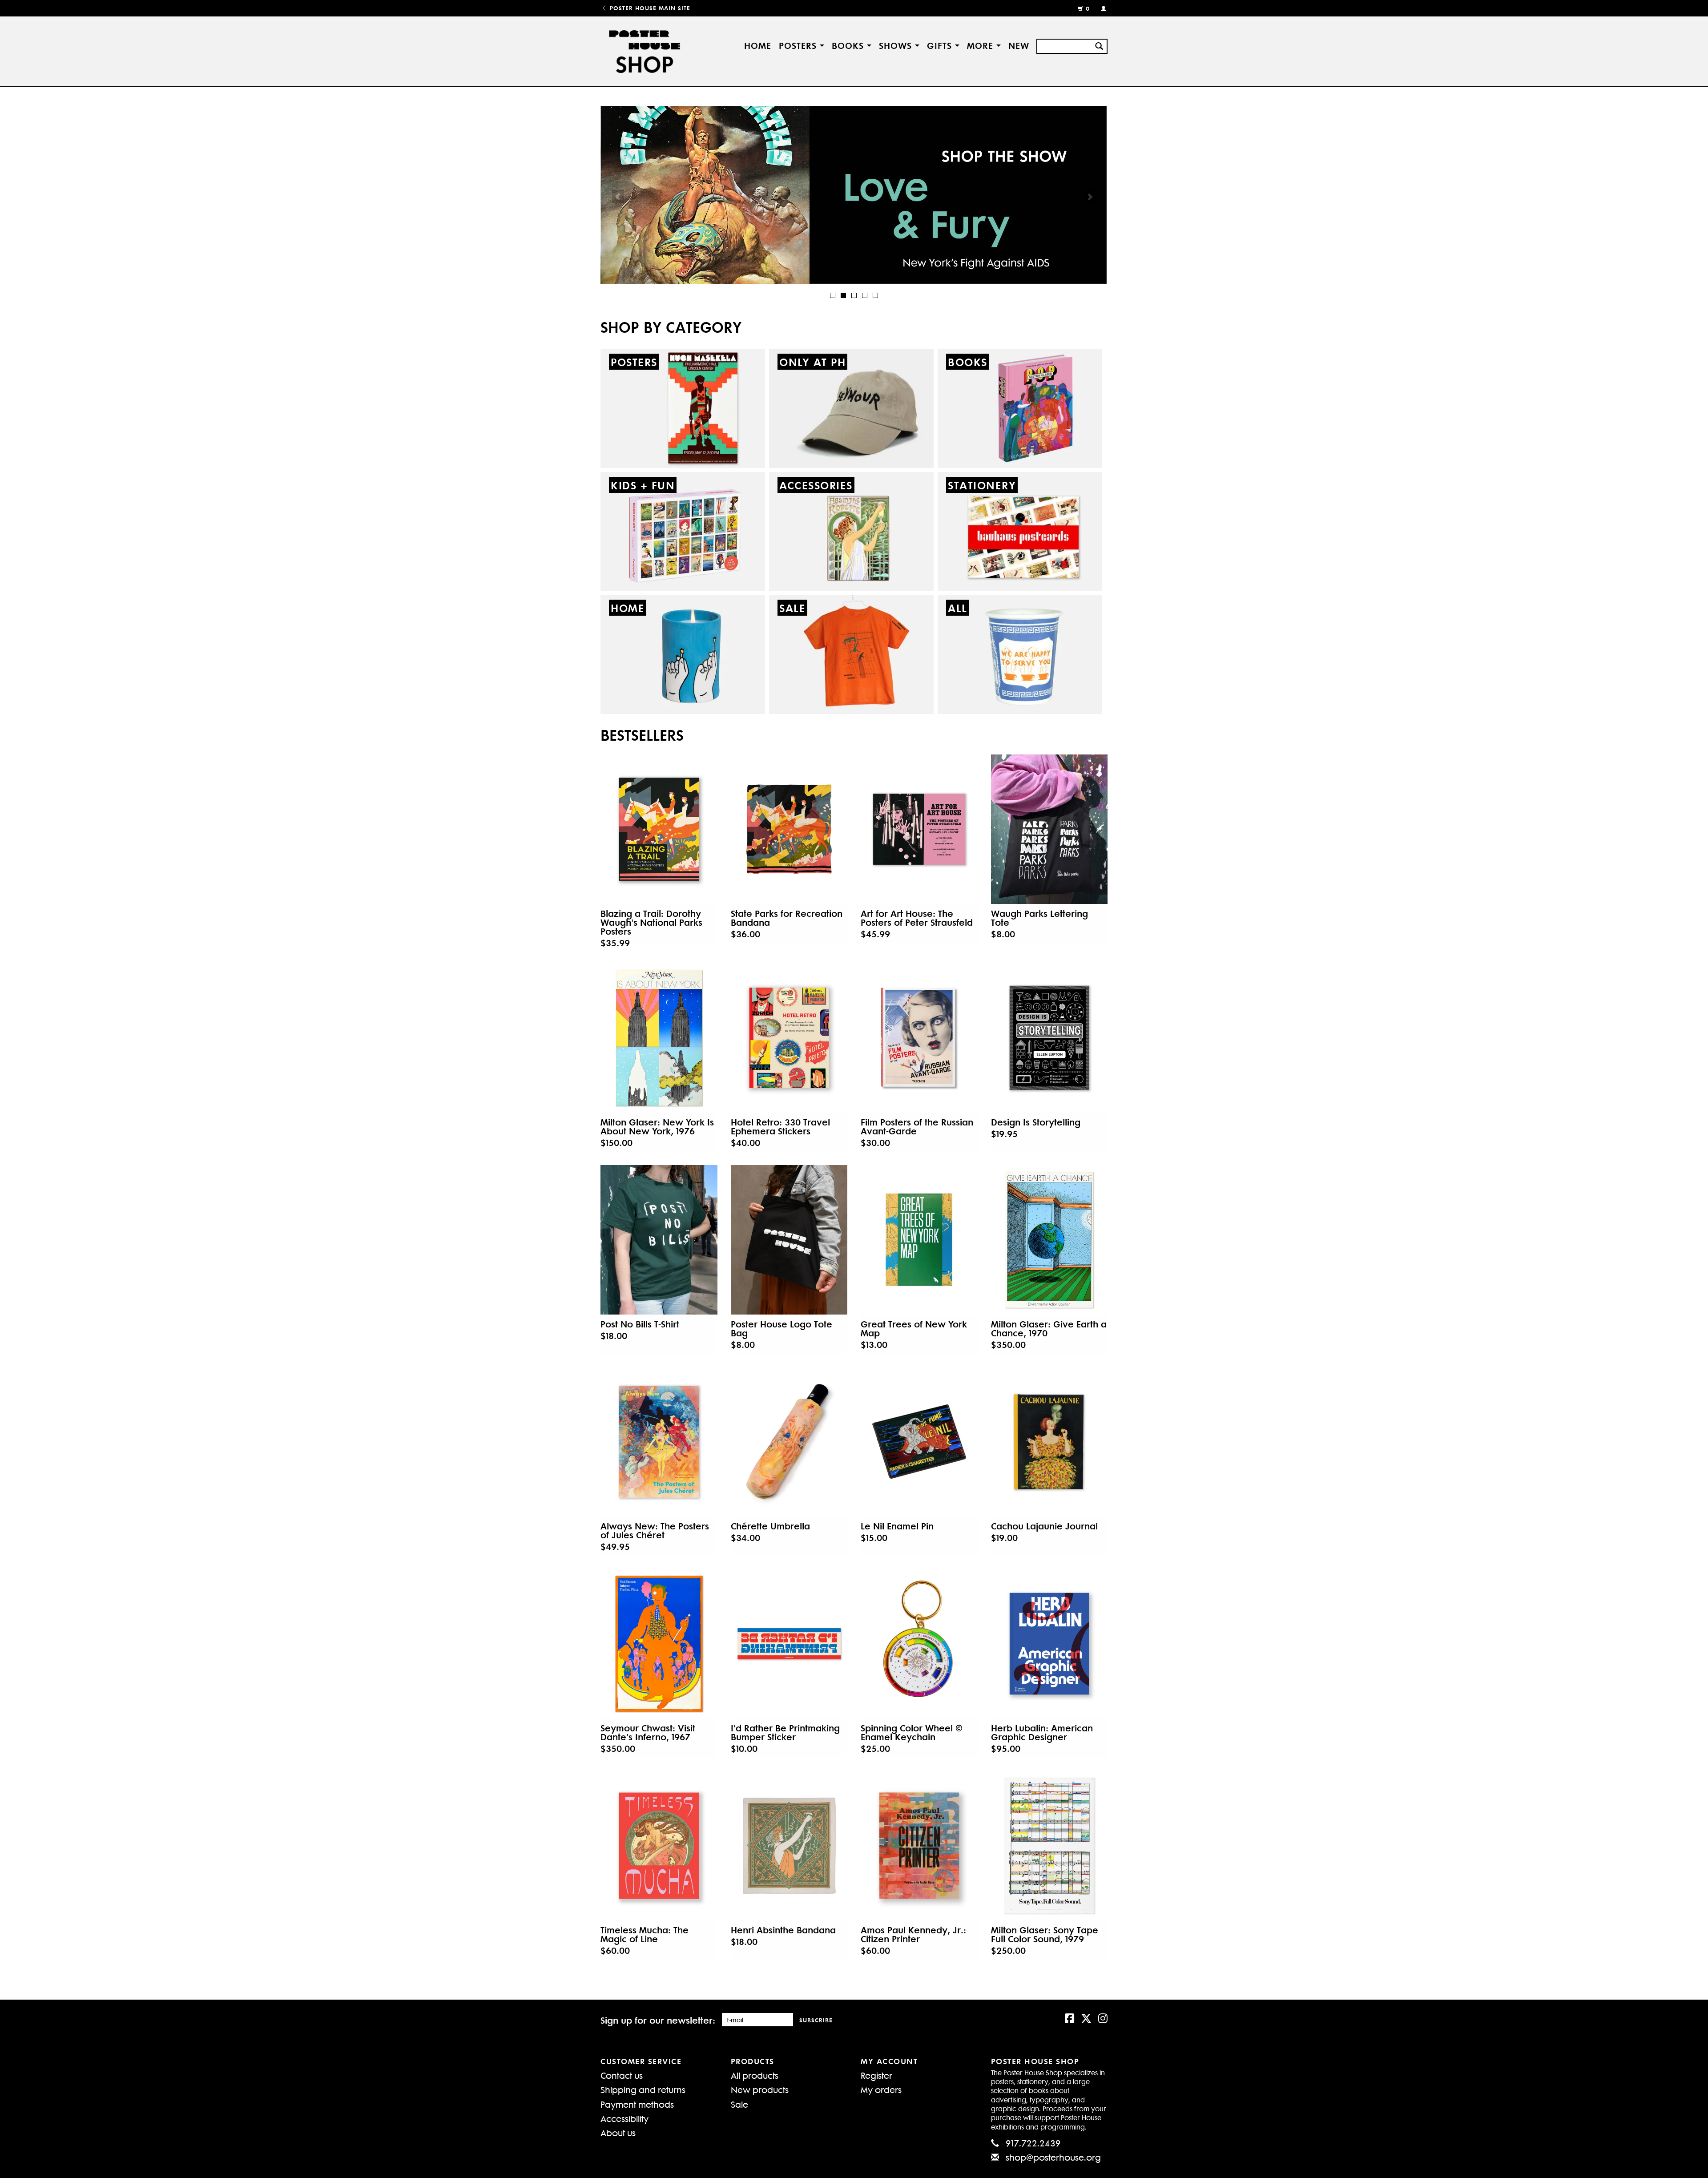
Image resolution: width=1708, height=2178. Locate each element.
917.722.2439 (1033, 2143)
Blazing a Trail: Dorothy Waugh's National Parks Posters (651, 922)
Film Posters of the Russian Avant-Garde (917, 1126)
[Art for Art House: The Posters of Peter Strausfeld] (919, 829)
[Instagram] (1103, 2017)
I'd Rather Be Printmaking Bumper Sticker (785, 1732)
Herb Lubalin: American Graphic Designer (1042, 1732)
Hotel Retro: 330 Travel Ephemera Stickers (780, 1126)
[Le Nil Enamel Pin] (919, 1442)
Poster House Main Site (649, 8)
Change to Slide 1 (833, 295)
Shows (897, 45)
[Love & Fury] (854, 195)
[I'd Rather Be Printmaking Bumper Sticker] (789, 1644)
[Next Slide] (1090, 197)
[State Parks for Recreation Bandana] (789, 829)
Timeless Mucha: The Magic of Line (645, 1934)
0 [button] (1088, 8)
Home (758, 45)
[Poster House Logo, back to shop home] (646, 51)
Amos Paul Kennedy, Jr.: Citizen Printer (913, 1934)
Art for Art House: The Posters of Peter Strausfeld (917, 918)
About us (618, 2132)
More (982, 45)
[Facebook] (1070, 2017)
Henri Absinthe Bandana (783, 1930)
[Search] (1099, 45)
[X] (1086, 2017)
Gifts (941, 45)
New (1019, 45)
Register (876, 2075)
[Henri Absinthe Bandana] (789, 1846)
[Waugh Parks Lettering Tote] (1049, 829)
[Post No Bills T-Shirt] (659, 1240)
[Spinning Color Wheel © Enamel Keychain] (919, 1644)
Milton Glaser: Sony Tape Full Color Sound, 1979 (1045, 1934)
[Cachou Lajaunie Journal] (1049, 1442)
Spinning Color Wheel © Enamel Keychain (912, 1732)
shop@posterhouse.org (1053, 2157)
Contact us (622, 2075)
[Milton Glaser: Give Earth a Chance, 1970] (1049, 1240)
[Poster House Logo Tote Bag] (789, 1240)
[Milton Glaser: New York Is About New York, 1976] (659, 1038)
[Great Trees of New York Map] (919, 1240)
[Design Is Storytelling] (1049, 1038)
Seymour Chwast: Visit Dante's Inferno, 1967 (648, 1732)
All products (755, 2075)
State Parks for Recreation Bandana (787, 918)
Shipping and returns (643, 2089)
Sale (739, 2104)
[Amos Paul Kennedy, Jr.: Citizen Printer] (919, 1846)
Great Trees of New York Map (914, 1328)
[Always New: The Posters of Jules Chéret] (659, 1442)
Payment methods (637, 2104)
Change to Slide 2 (843, 295)
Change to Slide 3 (854, 295)
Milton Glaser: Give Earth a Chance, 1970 (1049, 1328)
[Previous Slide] (618, 197)
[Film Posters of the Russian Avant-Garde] (919, 1038)
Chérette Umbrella (770, 1526)
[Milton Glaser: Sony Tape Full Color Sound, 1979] (1049, 1846)
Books (849, 45)
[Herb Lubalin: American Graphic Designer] (1049, 1644)
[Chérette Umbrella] (789, 1442)
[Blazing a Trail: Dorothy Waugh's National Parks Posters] (659, 829)
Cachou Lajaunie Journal (1044, 1526)
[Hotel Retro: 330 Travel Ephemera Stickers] (789, 1038)
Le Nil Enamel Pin (897, 1526)
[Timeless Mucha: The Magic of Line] (659, 1846)
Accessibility (624, 2118)
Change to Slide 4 (865, 295)
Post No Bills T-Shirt (640, 1324)
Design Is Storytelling (1036, 1122)
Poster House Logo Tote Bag (781, 1328)
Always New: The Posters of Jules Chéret (655, 1530)
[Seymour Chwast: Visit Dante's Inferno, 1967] (659, 1644)
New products (760, 2089)
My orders (881, 2089)
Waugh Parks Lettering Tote (1039, 918)
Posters (799, 45)
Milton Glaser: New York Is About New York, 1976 (657, 1126)
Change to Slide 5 (875, 295)
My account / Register (1100, 8)
